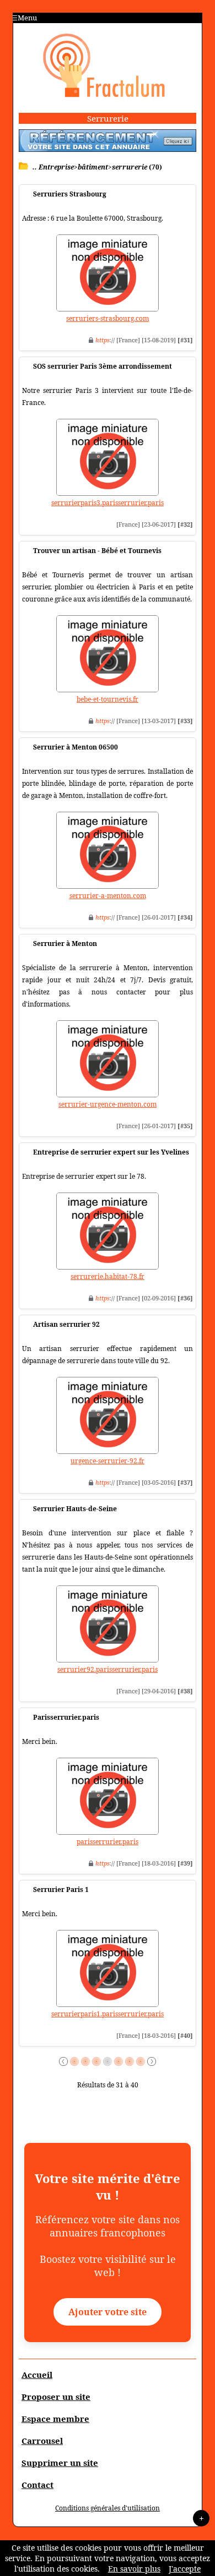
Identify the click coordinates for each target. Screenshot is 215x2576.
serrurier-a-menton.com (108, 896)
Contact (37, 2485)
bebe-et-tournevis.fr (108, 699)
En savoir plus (134, 2569)
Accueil (37, 2375)
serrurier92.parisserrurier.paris (108, 1669)
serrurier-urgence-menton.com (108, 1104)
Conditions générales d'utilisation (108, 2508)
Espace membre (55, 2419)
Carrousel (42, 2441)
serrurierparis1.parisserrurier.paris (108, 2014)
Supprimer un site (60, 2463)
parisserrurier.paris (108, 1842)
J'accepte (185, 2569)
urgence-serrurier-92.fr (108, 1461)
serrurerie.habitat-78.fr (108, 1276)
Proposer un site (56, 2397)
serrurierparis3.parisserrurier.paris (108, 503)
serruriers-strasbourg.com (108, 318)
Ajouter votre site (108, 2312)
